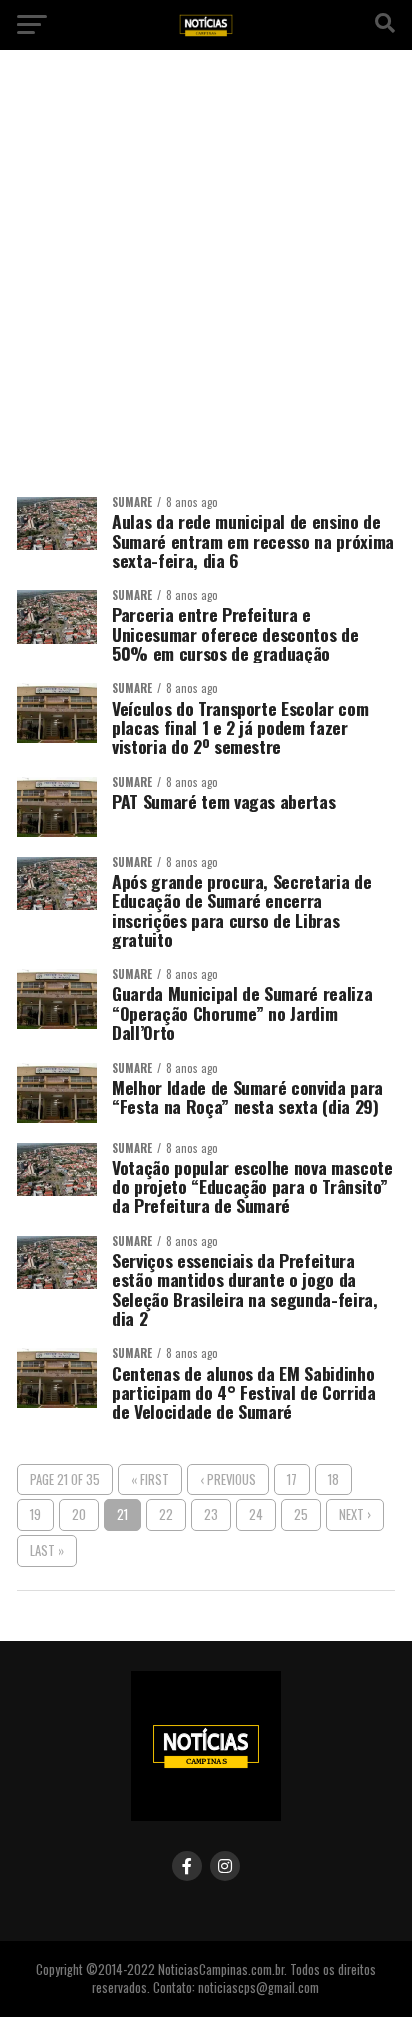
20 (79, 1514)
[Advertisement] (206, 281)
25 (301, 1514)
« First (150, 1479)
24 (256, 1514)
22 (166, 1514)
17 (292, 1479)
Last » (47, 1550)
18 (333, 1479)
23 (211, 1514)
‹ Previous (228, 1479)
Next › (355, 1514)
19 (35, 1514)
